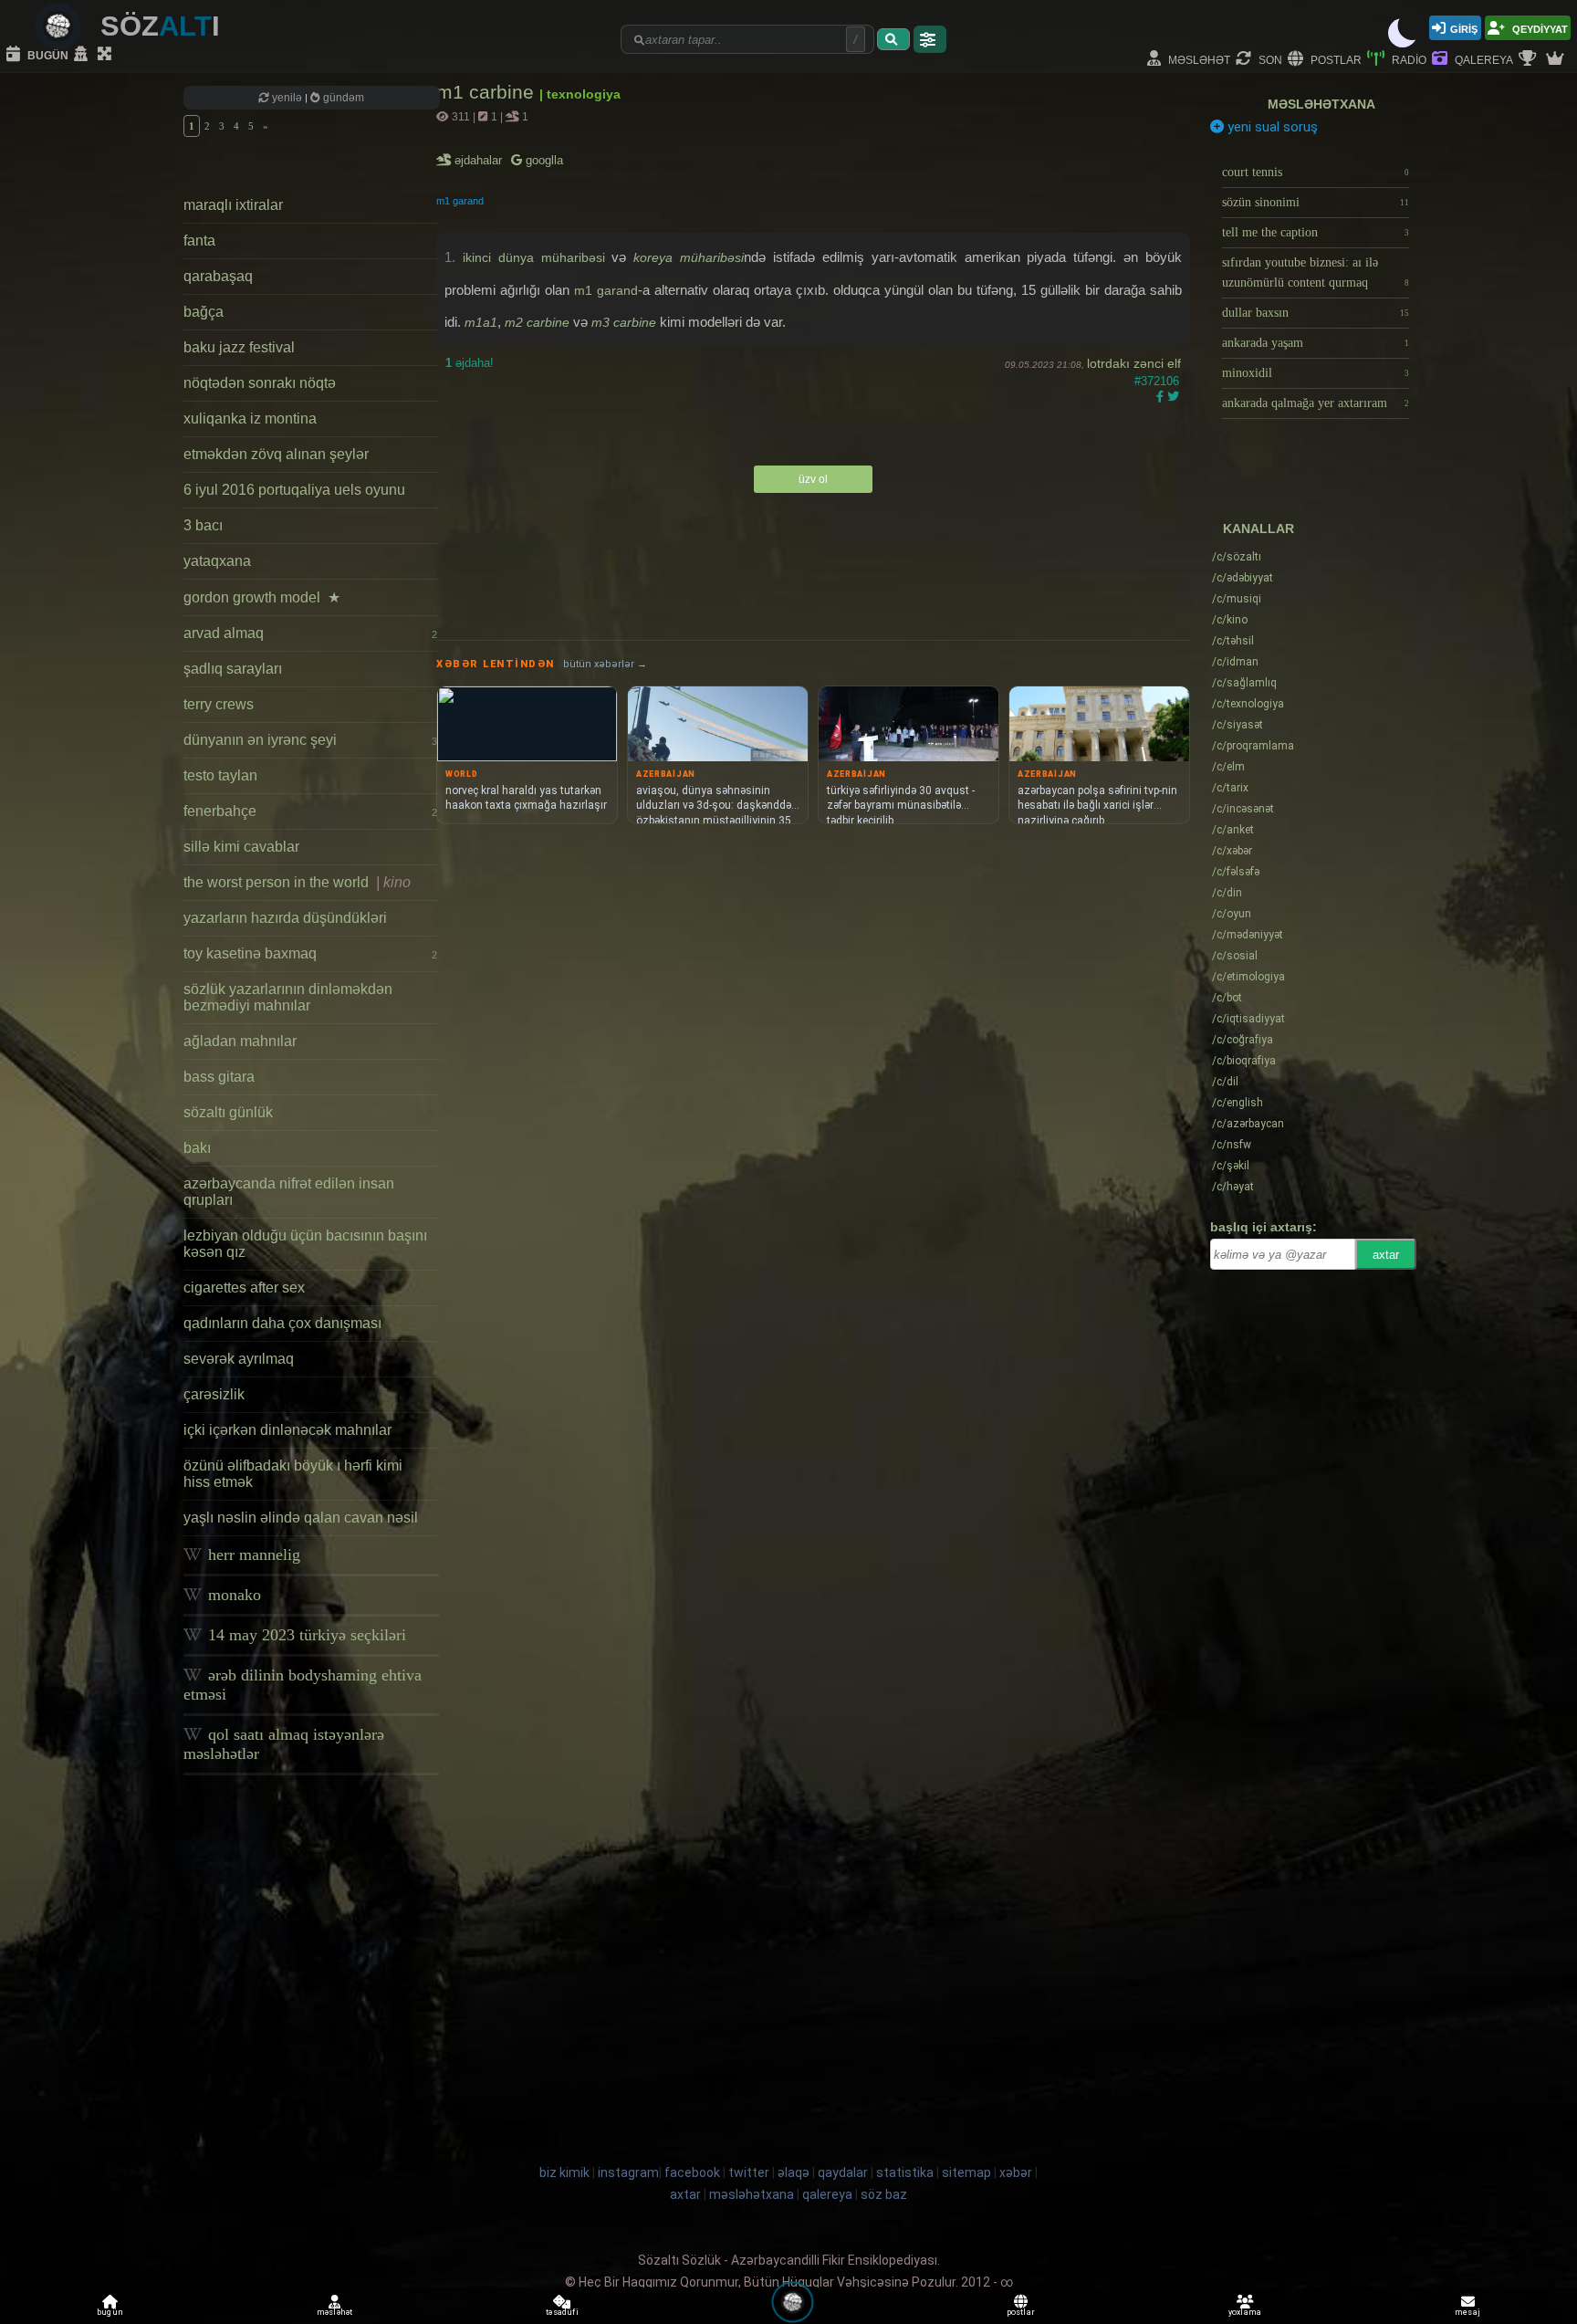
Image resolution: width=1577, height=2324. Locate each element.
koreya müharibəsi (689, 257)
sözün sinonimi (1316, 202)
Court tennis (1316, 172)
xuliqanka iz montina (250, 419)
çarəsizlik (214, 1394)
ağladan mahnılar (240, 1041)
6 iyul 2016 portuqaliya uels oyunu (294, 490)
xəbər (1232, 851)
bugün (47, 54)
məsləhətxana (1321, 104)
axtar (1386, 1255)
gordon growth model (262, 597)
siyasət (1238, 725)
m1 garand (460, 201)
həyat (1233, 1187)
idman (1235, 662)
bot (1227, 998)
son (1269, 59)
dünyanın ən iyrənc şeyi (310, 740)
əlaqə (794, 2172)
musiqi (1237, 599)
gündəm (342, 98)
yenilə (287, 98)
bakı (197, 1148)
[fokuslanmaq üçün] (107, 55)
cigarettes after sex (244, 1288)
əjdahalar (480, 160)
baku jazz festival (239, 347)
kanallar (1258, 529)
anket (1233, 830)
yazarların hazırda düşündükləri (285, 918)
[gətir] (893, 39)
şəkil (1231, 1166)
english (1238, 1103)
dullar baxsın (1316, 313)
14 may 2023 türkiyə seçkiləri (305, 1635)
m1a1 (481, 322)
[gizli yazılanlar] (83, 55)
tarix (1230, 788)
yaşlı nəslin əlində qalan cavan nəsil (301, 1518)
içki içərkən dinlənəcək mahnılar (287, 1430)
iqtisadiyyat (1248, 1019)
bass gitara (219, 1077)
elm (1228, 767)
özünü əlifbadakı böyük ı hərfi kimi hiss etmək (293, 1474)
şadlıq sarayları (233, 669)
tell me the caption (1316, 232)
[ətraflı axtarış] (930, 39)
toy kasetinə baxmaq (310, 953)
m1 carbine (488, 92)
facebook (692, 2172)
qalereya (1483, 59)
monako (232, 1595)
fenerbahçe (310, 811)
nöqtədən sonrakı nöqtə (260, 383)
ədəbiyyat (1243, 578)
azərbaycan (1248, 1124)
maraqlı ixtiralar (233, 205)
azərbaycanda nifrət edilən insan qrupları (289, 1192)
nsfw (1232, 1145)
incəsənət (1243, 809)
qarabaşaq (218, 276)
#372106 (1157, 381)
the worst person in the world (297, 882)
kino (1230, 620)
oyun (1232, 914)
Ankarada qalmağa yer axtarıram (1316, 403)
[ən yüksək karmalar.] (1557, 59)
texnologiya (1248, 704)
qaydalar (843, 2172)
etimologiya (1248, 977)
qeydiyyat (1539, 28)
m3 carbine (624, 322)
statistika (905, 2172)
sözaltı (1237, 557)
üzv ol (813, 479)
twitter (749, 2172)
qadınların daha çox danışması (282, 1323)
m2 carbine (537, 322)
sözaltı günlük (228, 1112)
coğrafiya (1243, 1040)
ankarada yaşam (1316, 343)
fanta (199, 241)
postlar (1335, 59)
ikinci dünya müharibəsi (534, 257)
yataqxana (217, 561)
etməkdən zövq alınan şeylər (276, 454)
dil (1225, 1082)
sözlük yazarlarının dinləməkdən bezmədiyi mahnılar (288, 997)
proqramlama (1253, 746)
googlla (543, 160)
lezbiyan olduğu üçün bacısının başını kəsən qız (305, 1244)
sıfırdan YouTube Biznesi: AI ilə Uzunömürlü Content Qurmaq (1316, 272)
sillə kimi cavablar (241, 847)
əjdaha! (470, 363)
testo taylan (220, 775)
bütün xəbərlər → (605, 664)
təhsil (1233, 641)
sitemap (966, 2172)
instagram (628, 2172)
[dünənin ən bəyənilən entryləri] (1530, 59)
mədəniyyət (1248, 935)
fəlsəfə (1236, 872)
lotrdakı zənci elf (1134, 363)
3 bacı (203, 525)
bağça (204, 312)
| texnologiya (580, 94)
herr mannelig (252, 1555)
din (1227, 893)
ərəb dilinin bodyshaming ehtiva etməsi (303, 1685)
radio (1408, 59)
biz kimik (566, 2172)
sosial (1235, 956)
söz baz (884, 2194)
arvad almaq (310, 633)
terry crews (219, 704)
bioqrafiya (1244, 1061)
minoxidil (1316, 373)
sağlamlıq (1244, 683)
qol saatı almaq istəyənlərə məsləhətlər (284, 1744)
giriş (1464, 28)
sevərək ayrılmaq (239, 1359)
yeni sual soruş (1271, 127)
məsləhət (1198, 59)
